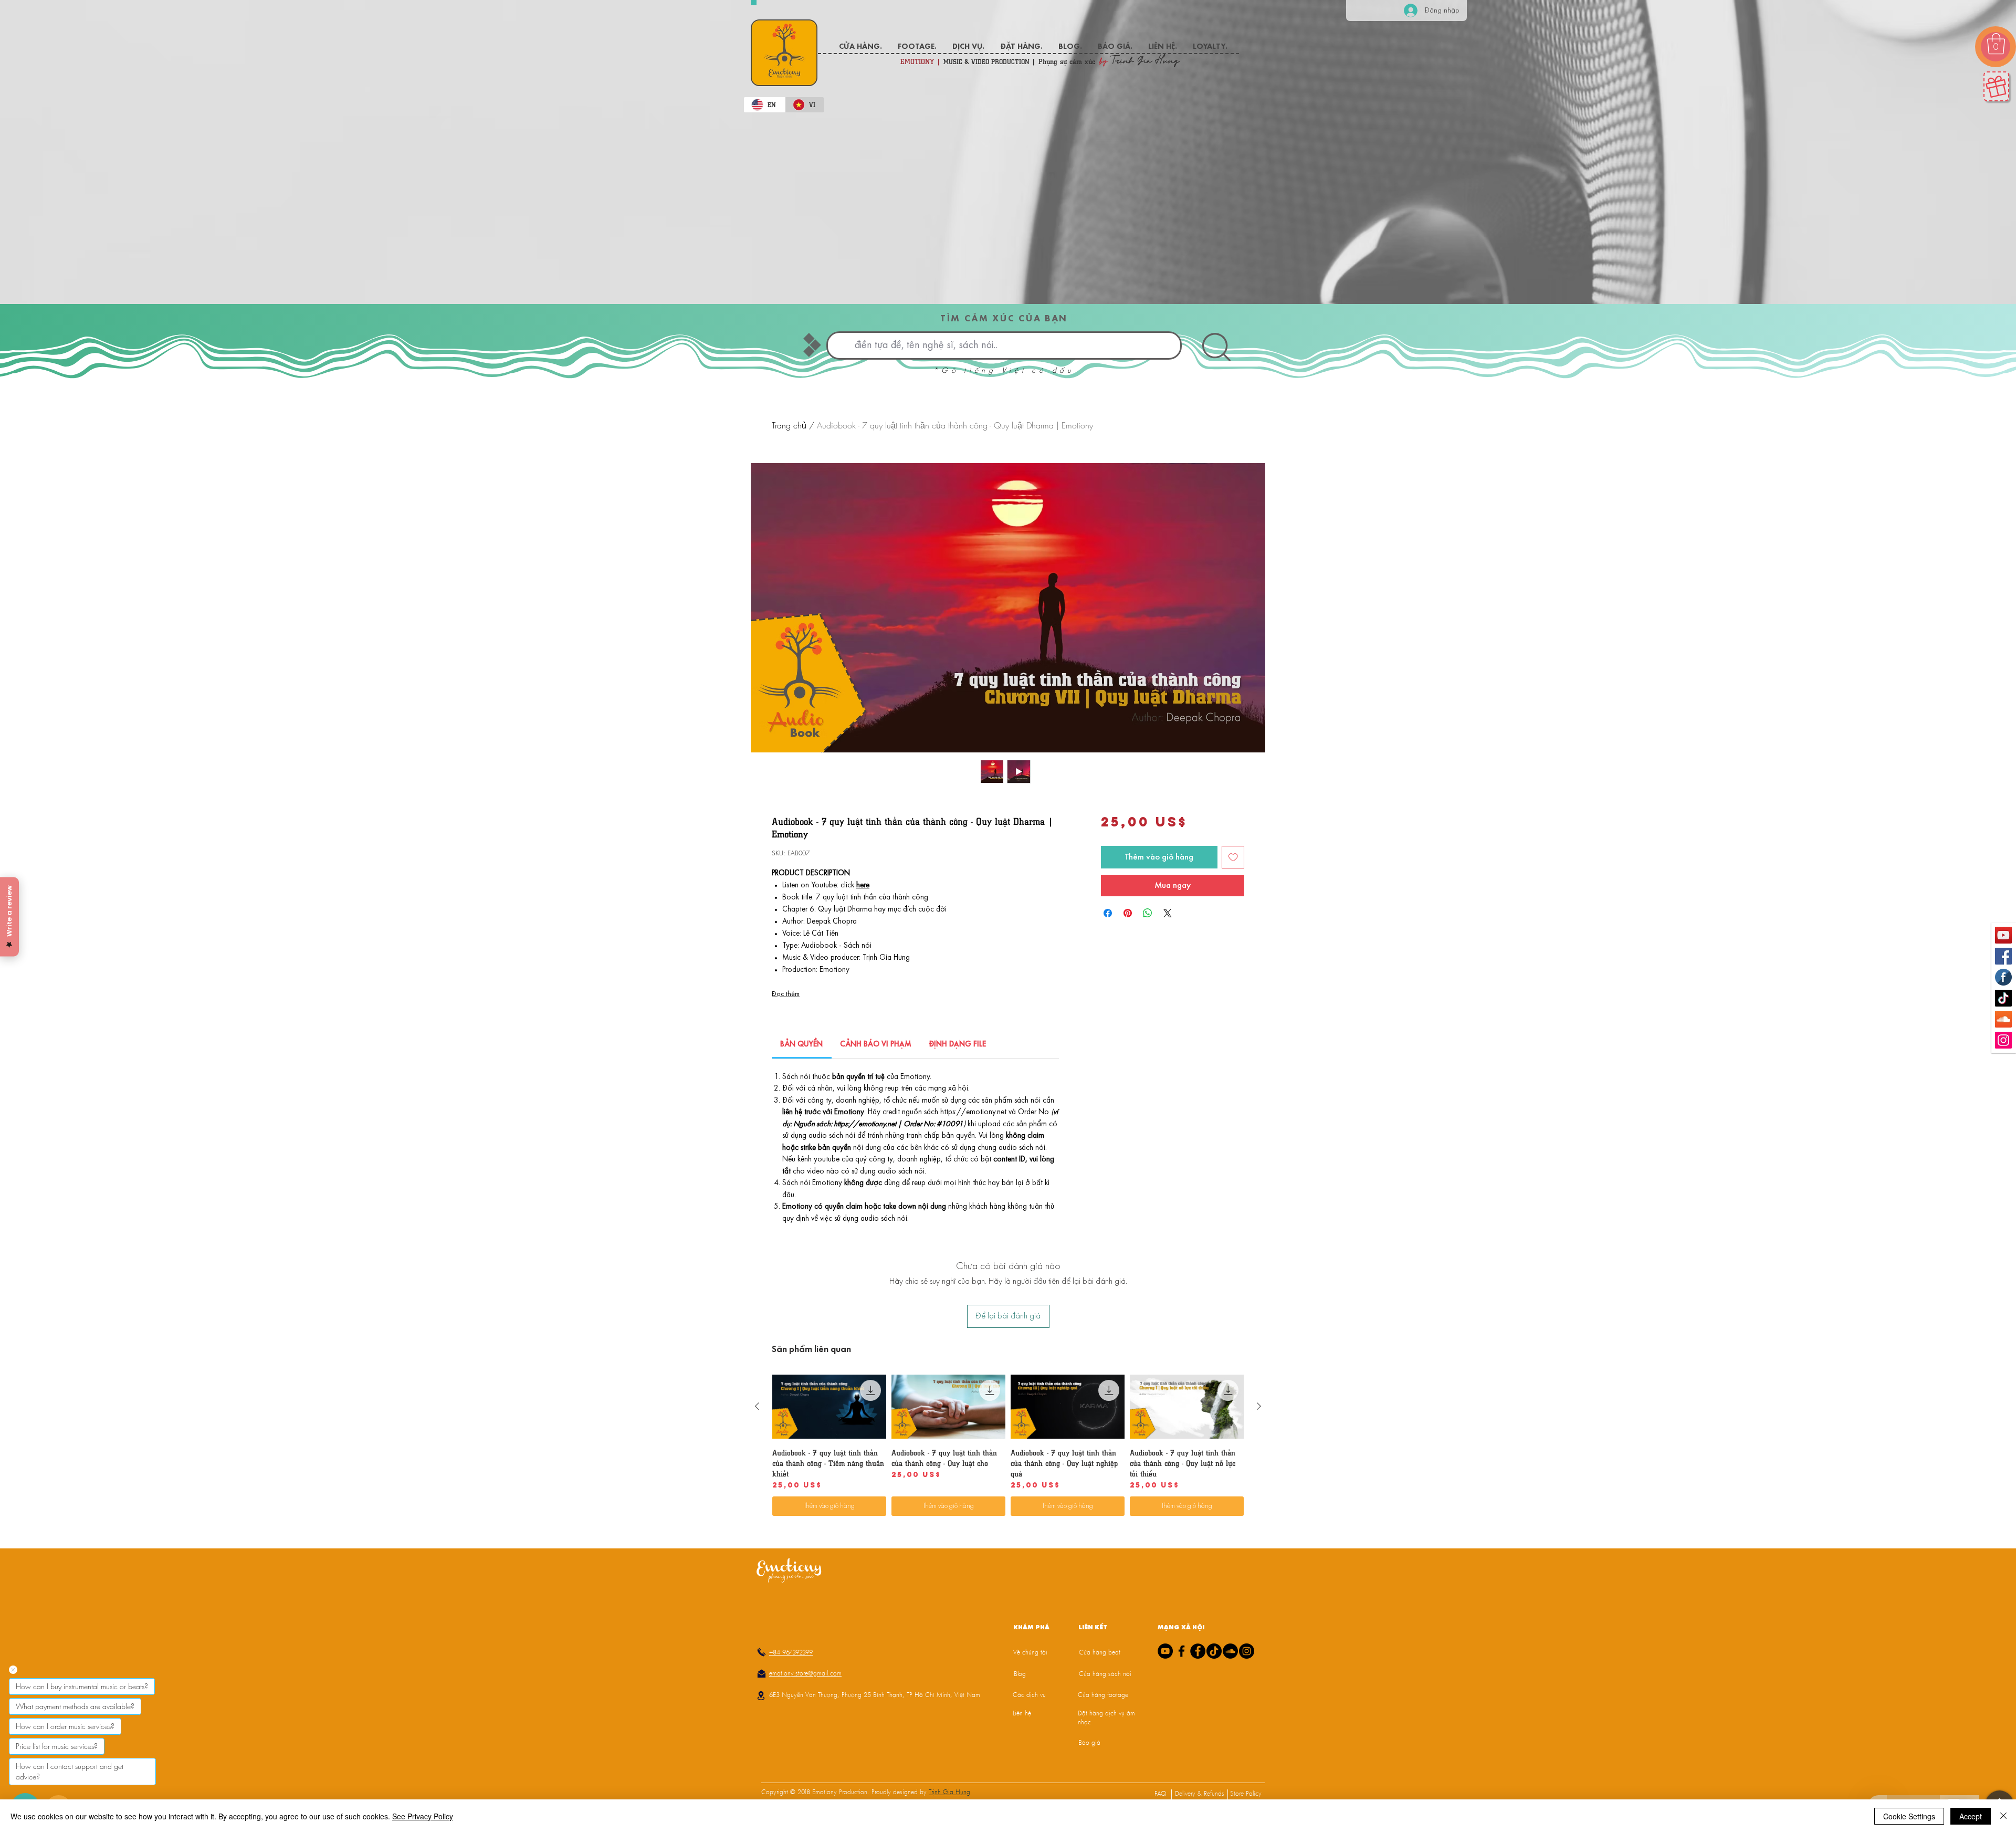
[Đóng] (2003, 1816)
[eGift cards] (1996, 86)
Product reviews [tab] (790, 1436)
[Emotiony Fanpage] (2003, 956)
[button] (1996, 44)
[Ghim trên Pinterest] (1128, 913)
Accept (1971, 1816)
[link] (801, 1045)
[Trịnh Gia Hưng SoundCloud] (2003, 1019)
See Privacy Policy (423, 1816)
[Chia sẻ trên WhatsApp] (1148, 913)
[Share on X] (1168, 913)
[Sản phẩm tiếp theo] (1259, 1735)
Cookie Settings (1909, 1816)
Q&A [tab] (848, 1436)
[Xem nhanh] (829, 1735)
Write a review (1141, 1367)
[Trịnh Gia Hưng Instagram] (2003, 1040)
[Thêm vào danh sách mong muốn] (1233, 857)
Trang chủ (789, 425)
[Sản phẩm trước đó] (757, 1735)
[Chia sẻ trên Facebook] (1108, 913)
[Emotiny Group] (2003, 977)
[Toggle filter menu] (1241, 1467)
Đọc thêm (786, 994)
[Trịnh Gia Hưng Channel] (2003, 935)
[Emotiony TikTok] (2003, 998)
